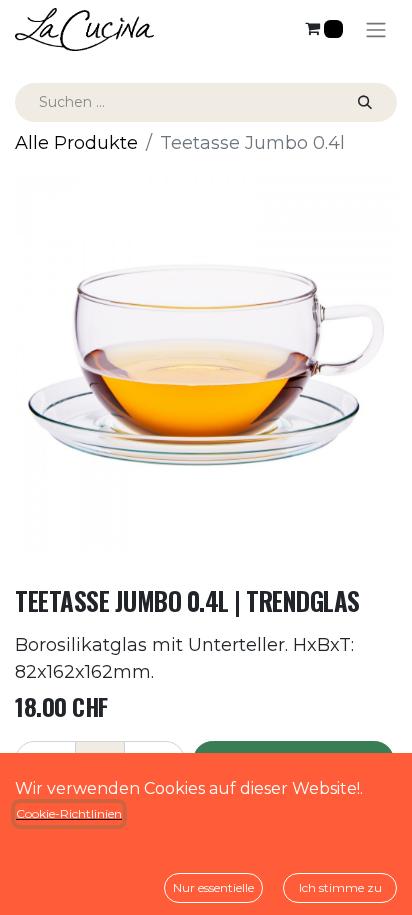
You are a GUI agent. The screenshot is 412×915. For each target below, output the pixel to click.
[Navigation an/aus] (376, 29)
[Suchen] (365, 102)
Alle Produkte (76, 143)
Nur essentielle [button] (213, 887)
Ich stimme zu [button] (340, 887)
